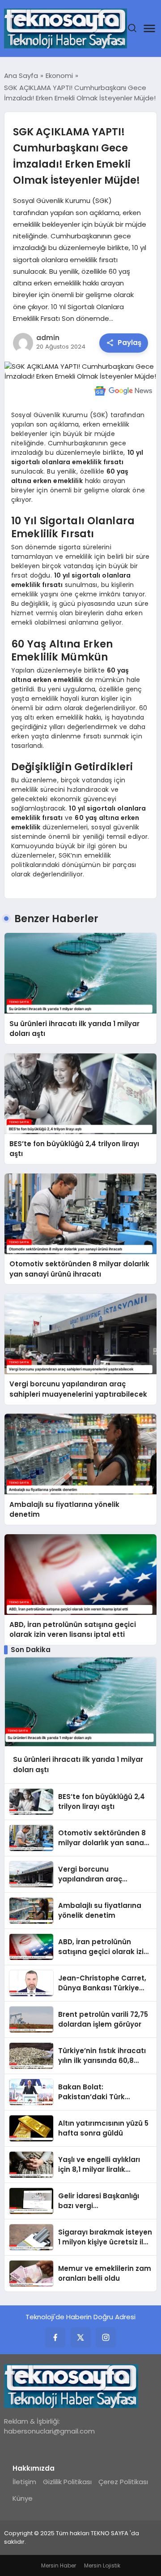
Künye (23, 2498)
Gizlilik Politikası (67, 2482)
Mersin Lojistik (102, 2565)
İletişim (24, 2482)
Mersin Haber (59, 2565)
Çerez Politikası (123, 2482)
